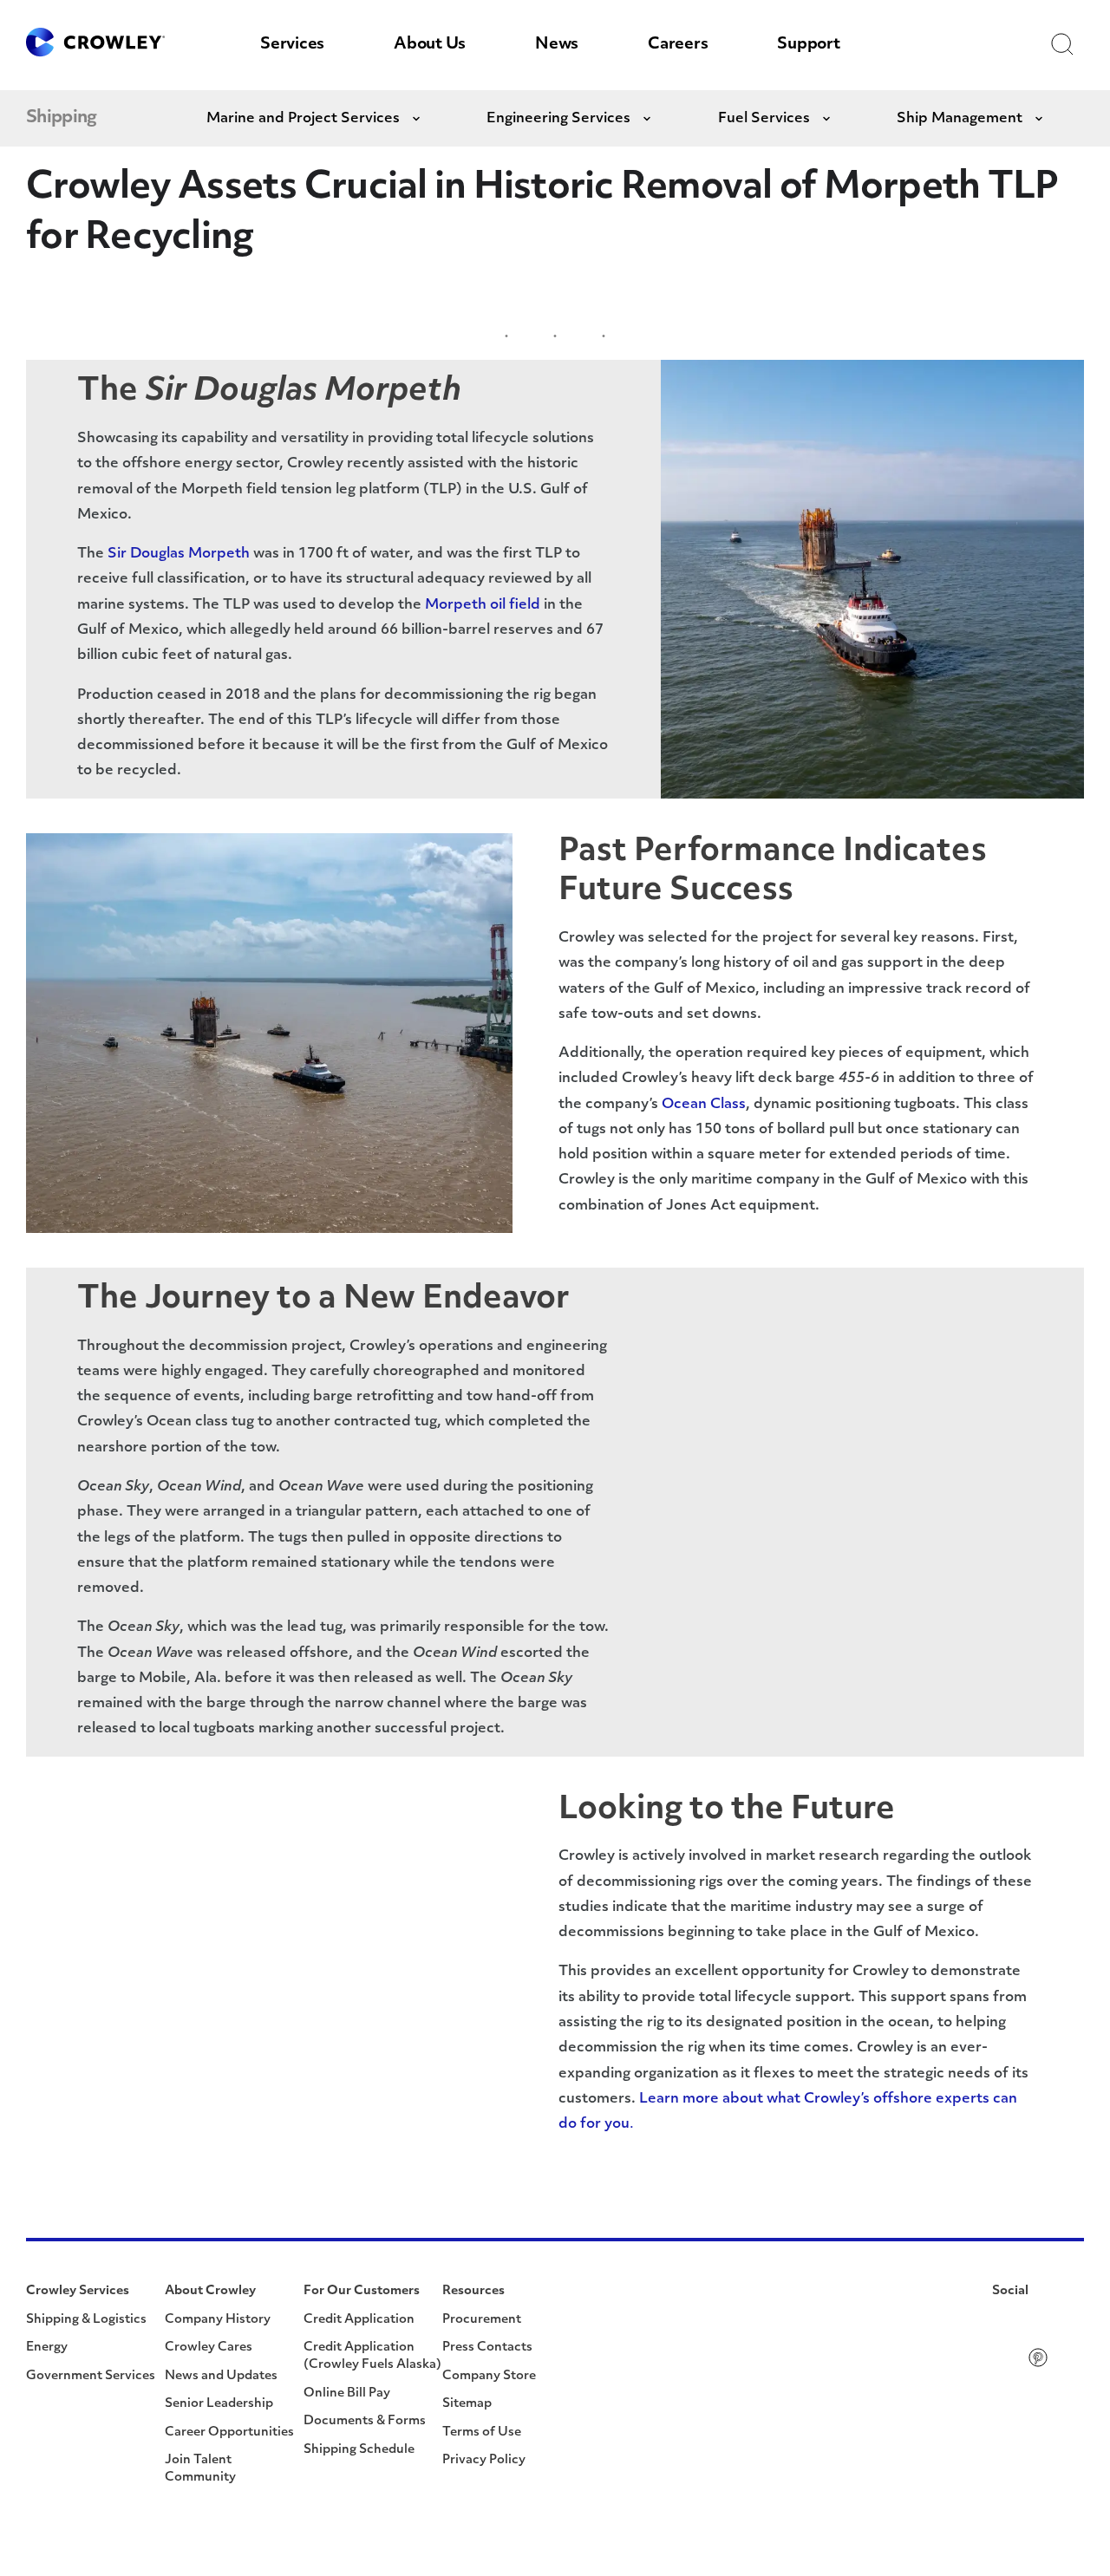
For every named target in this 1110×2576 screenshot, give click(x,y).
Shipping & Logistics (86, 2320)
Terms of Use (482, 2433)
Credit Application (359, 2320)
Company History (218, 2320)
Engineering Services (558, 119)
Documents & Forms (365, 2421)
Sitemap (467, 2404)
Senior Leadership (219, 2404)
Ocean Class (704, 1105)
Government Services (91, 2376)
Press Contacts (487, 2348)
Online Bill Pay (347, 2393)
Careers (678, 45)
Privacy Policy (484, 2460)
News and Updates (221, 2376)
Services (292, 45)
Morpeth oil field (483, 605)
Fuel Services (764, 119)
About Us (430, 45)
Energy (47, 2348)
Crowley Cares (209, 2348)
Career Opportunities (229, 2433)
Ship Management (960, 119)
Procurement (482, 2320)
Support (808, 45)
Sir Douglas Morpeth (179, 554)
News (557, 45)
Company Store (489, 2376)
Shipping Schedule (359, 2450)
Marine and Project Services (303, 119)
